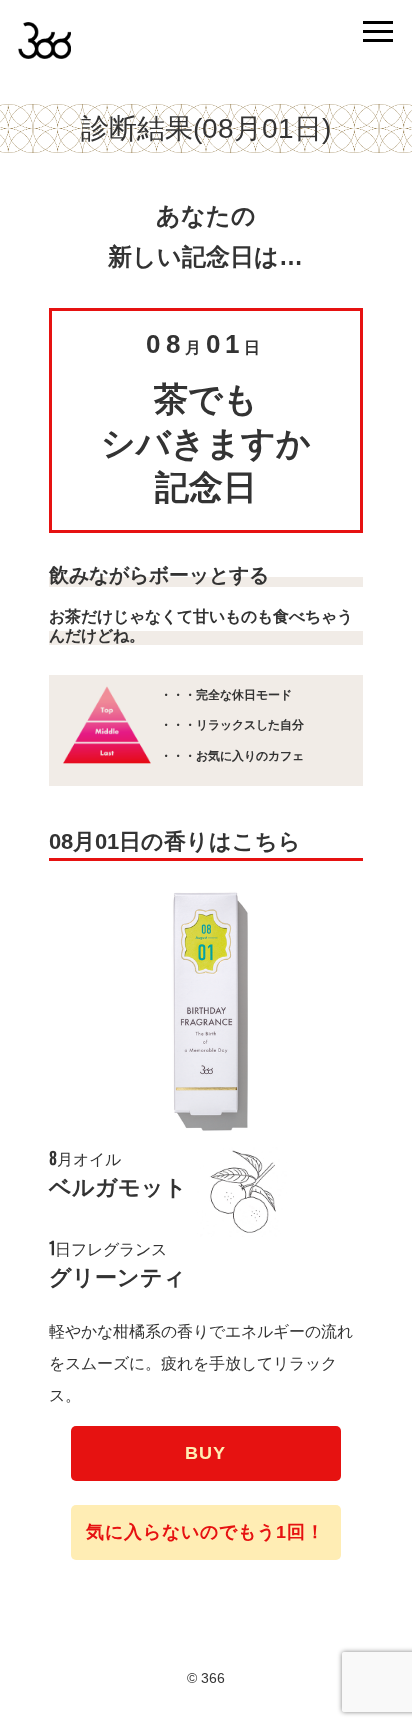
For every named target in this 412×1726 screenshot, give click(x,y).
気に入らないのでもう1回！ (205, 1532)
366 (68, 47)
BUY (205, 1453)
